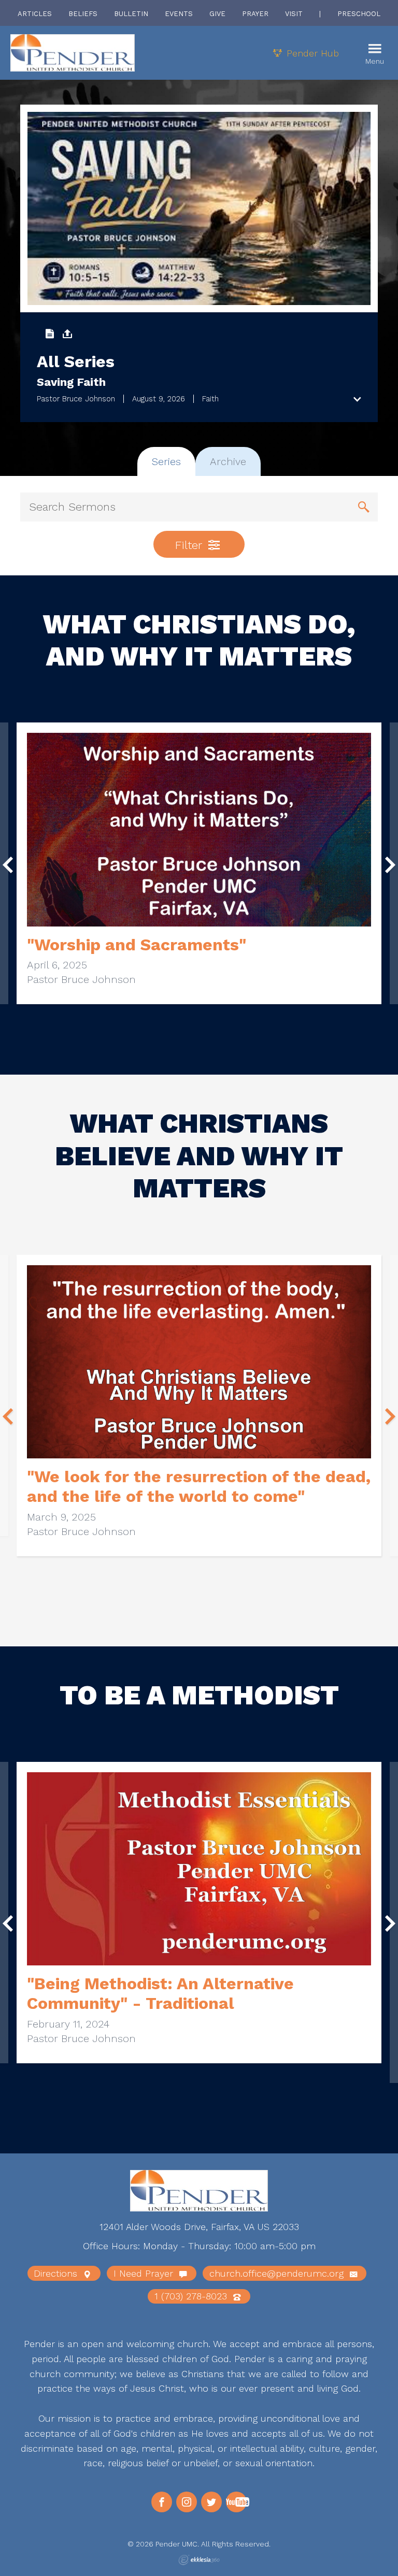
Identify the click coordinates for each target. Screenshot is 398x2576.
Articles (35, 14)
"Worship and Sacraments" (137, 945)
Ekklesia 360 (199, 2560)
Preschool (359, 14)
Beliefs (83, 14)
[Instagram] (187, 2502)
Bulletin (131, 14)
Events (179, 14)
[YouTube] (236, 2502)
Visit (294, 14)
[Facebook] (162, 2502)
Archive (228, 461)
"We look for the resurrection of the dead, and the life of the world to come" (199, 1486)
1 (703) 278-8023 (192, 2296)
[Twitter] (211, 2502)
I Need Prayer (145, 2273)
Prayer (255, 14)
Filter (190, 545)
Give (217, 14)
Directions (57, 2273)
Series (166, 461)
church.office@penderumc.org (278, 2273)
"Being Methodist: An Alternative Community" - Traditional (160, 1993)
